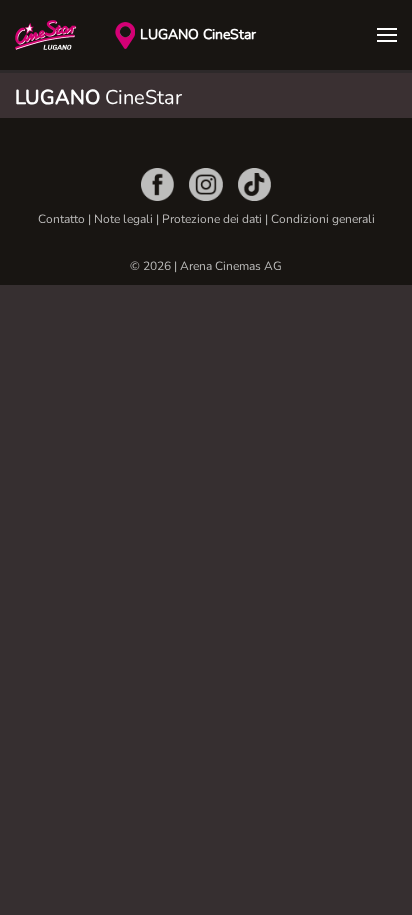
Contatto (61, 219)
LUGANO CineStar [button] (198, 34)
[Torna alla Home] (65, 35)
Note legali (123, 219)
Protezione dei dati (213, 219)
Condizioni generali (323, 219)
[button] (387, 35)
